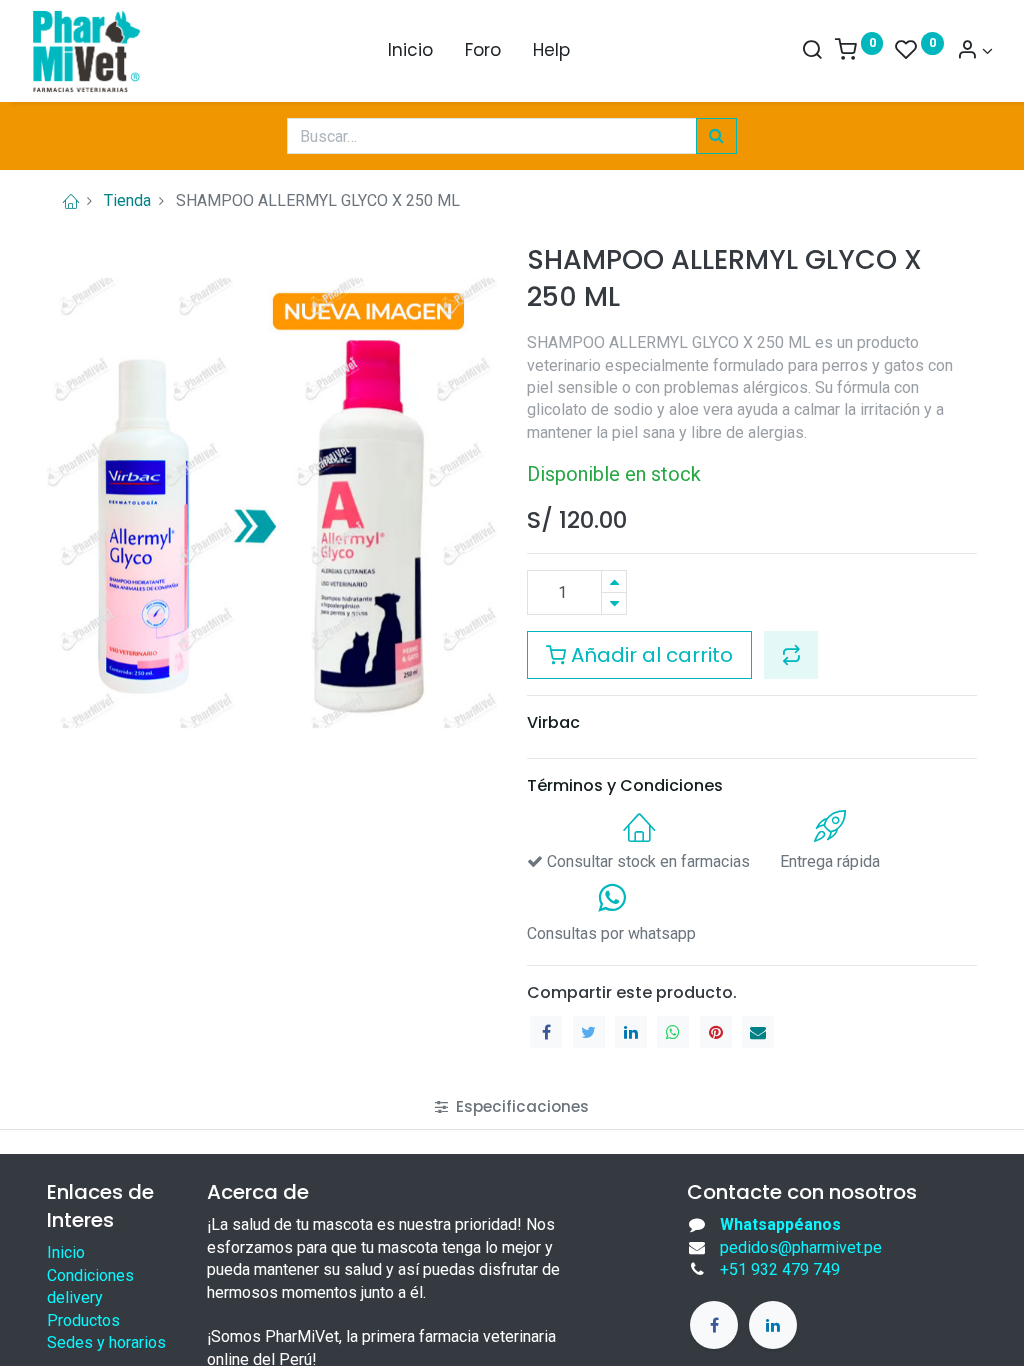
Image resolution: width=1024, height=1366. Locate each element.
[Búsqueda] (716, 136)
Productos (83, 1320)
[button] (791, 655)
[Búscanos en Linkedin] (773, 1325)
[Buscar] (812, 51)
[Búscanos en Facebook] (714, 1325)
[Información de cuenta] (974, 51)
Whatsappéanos (780, 1224)
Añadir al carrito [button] (649, 655)
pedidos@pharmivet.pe (801, 1247)
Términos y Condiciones (625, 785)
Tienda (127, 200)
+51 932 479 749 (780, 1269)
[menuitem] (410, 51)
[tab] (512, 1106)
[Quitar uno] (614, 603)
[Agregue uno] (614, 581)
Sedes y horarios (106, 1342)
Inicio (66, 1252)
